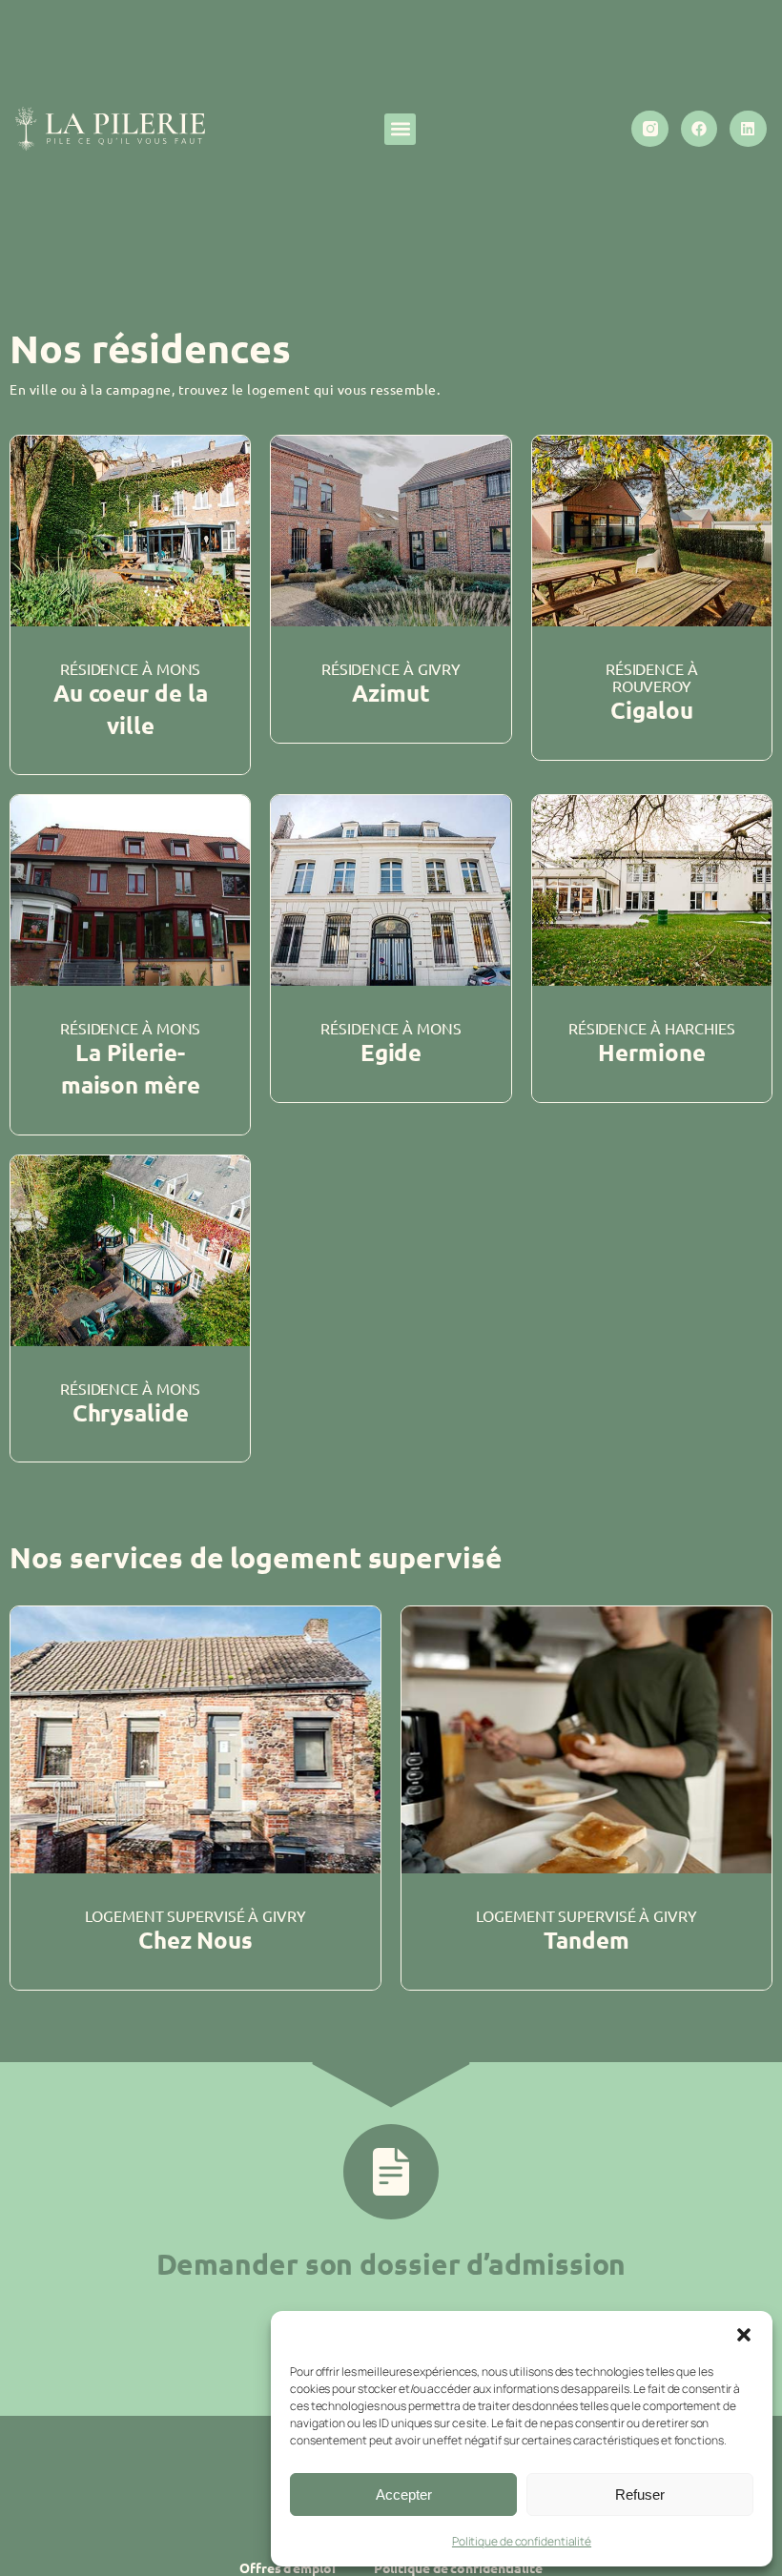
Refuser (640, 2494)
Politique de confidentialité (522, 2541)
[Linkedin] (748, 129)
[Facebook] (699, 129)
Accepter (404, 2494)
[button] (744, 2335)
